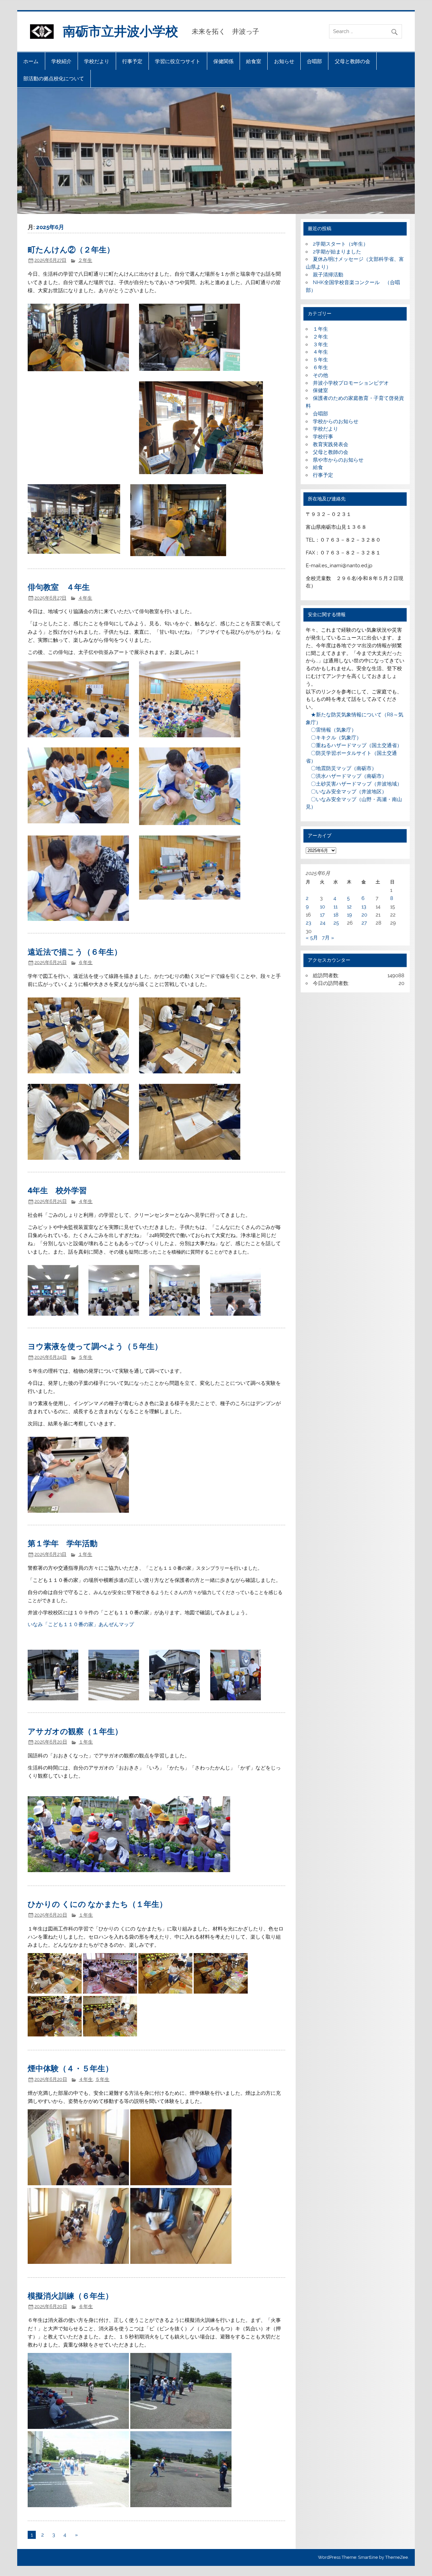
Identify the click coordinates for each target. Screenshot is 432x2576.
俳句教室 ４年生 (59, 587)
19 (349, 915)
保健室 (320, 390)
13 (364, 907)
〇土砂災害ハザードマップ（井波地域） (354, 784)
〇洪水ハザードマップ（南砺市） (346, 776)
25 (336, 923)
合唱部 (314, 61)
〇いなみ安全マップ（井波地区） (346, 792)
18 (336, 915)
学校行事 (323, 437)
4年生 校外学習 (57, 1190)
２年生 (85, 260)
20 (364, 915)
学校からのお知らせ (336, 421)
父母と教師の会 (353, 61)
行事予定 (132, 61)
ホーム (31, 61)
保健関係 (223, 61)
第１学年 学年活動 (63, 1543)
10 (322, 907)
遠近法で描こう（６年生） (75, 951)
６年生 (85, 962)
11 (335, 907)
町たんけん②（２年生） (71, 249)
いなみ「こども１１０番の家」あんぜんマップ (81, 1624)
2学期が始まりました (337, 252)
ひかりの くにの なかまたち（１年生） (97, 1904)
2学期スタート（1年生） (341, 244)
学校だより (97, 61)
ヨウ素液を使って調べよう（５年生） (95, 1346)
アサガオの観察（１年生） (75, 1731)
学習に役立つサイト (178, 61)
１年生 (85, 1554)
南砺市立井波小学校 (120, 31)
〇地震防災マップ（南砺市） (341, 768)
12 (349, 907)
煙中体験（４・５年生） (70, 2068)
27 (364, 923)
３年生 (320, 345)
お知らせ (284, 61)
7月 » (328, 938)
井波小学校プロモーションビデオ (351, 383)
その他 (320, 375)
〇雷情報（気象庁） (331, 730)
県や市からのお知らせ (338, 460)
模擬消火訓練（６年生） (70, 2295)
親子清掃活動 (328, 275)
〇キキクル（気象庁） (334, 738)
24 (323, 923)
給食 (318, 467)
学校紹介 (61, 61)
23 (308, 923)
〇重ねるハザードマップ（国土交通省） (354, 745)
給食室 (254, 61)
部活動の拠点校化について (54, 78)
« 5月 (312, 938)
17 (322, 915)
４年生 (85, 598)
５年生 (85, 1357)
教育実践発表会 (331, 444)
